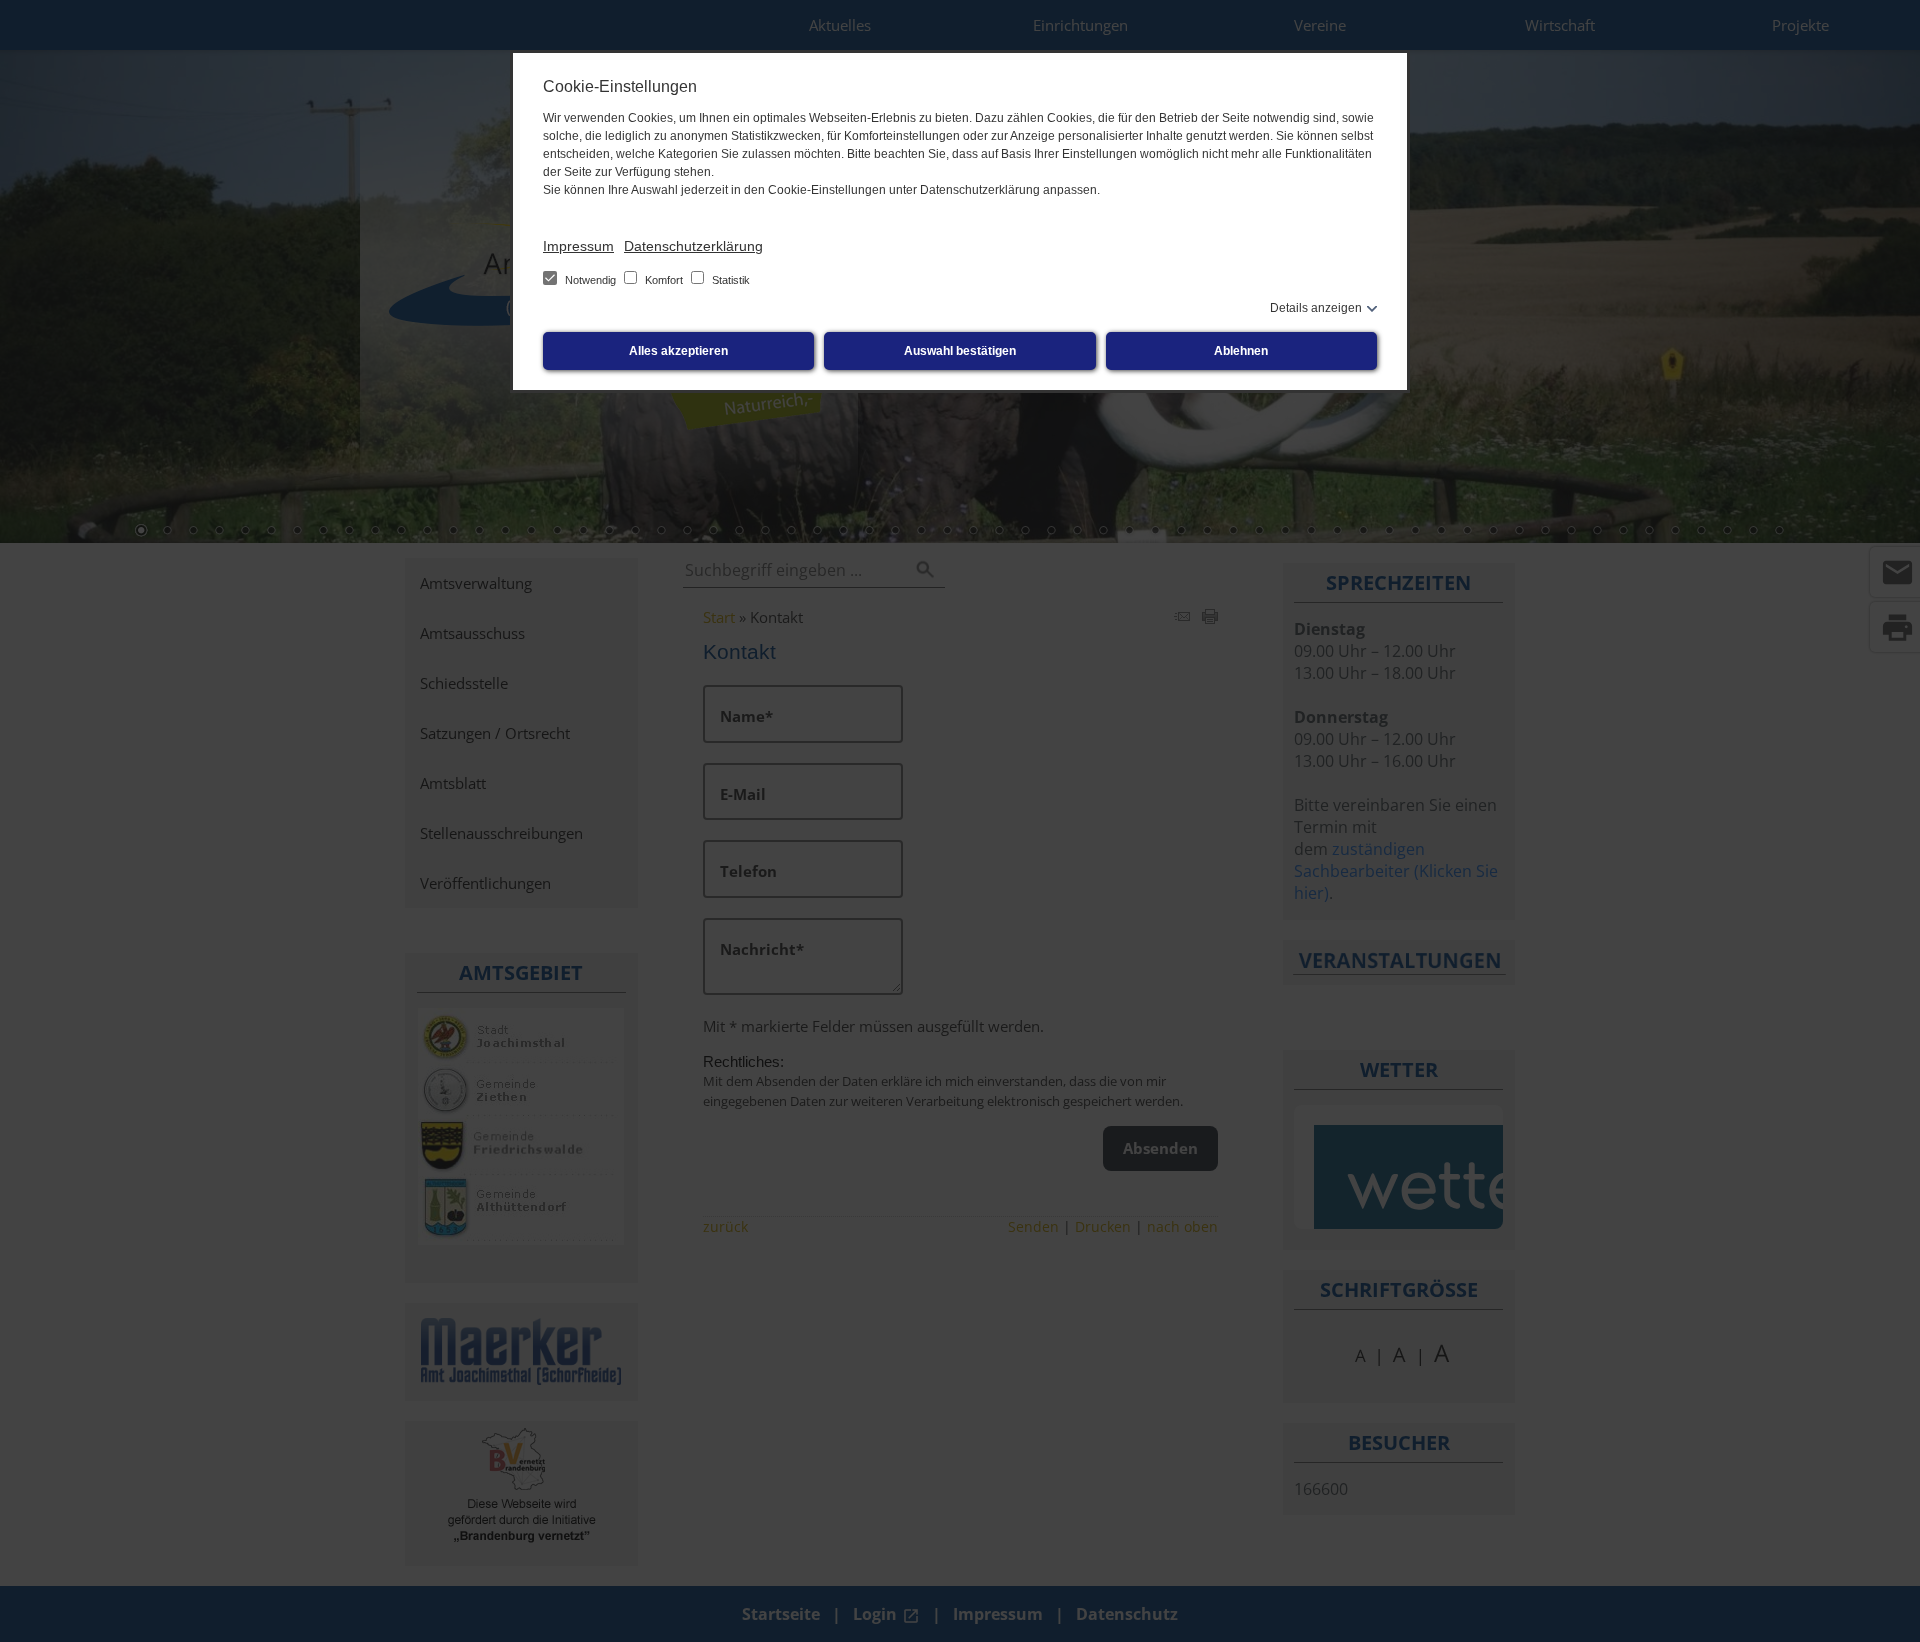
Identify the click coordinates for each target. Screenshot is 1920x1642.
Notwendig (590, 280)
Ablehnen (1241, 351)
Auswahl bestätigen (960, 351)
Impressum (578, 246)
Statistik (729, 280)
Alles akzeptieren (678, 351)
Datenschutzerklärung (693, 246)
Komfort (664, 280)
